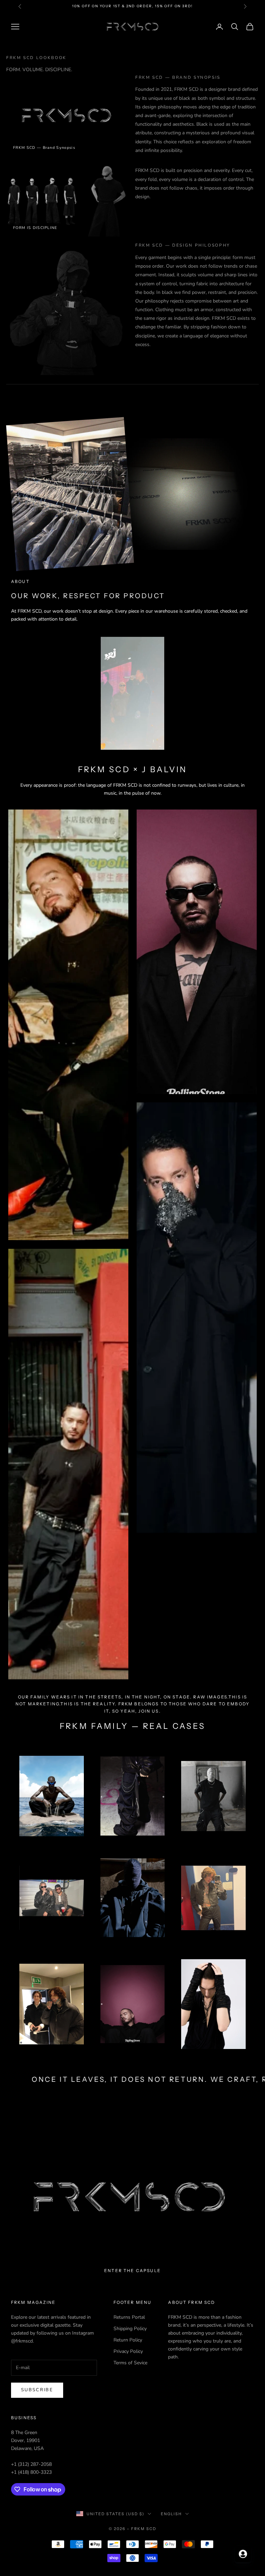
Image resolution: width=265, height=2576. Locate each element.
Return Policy (128, 2340)
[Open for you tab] (243, 2554)
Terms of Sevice (130, 2363)
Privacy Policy (128, 2351)
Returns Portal (129, 2317)
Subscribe (37, 2390)
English (171, 2514)
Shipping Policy (130, 2329)
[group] (132, 2197)
